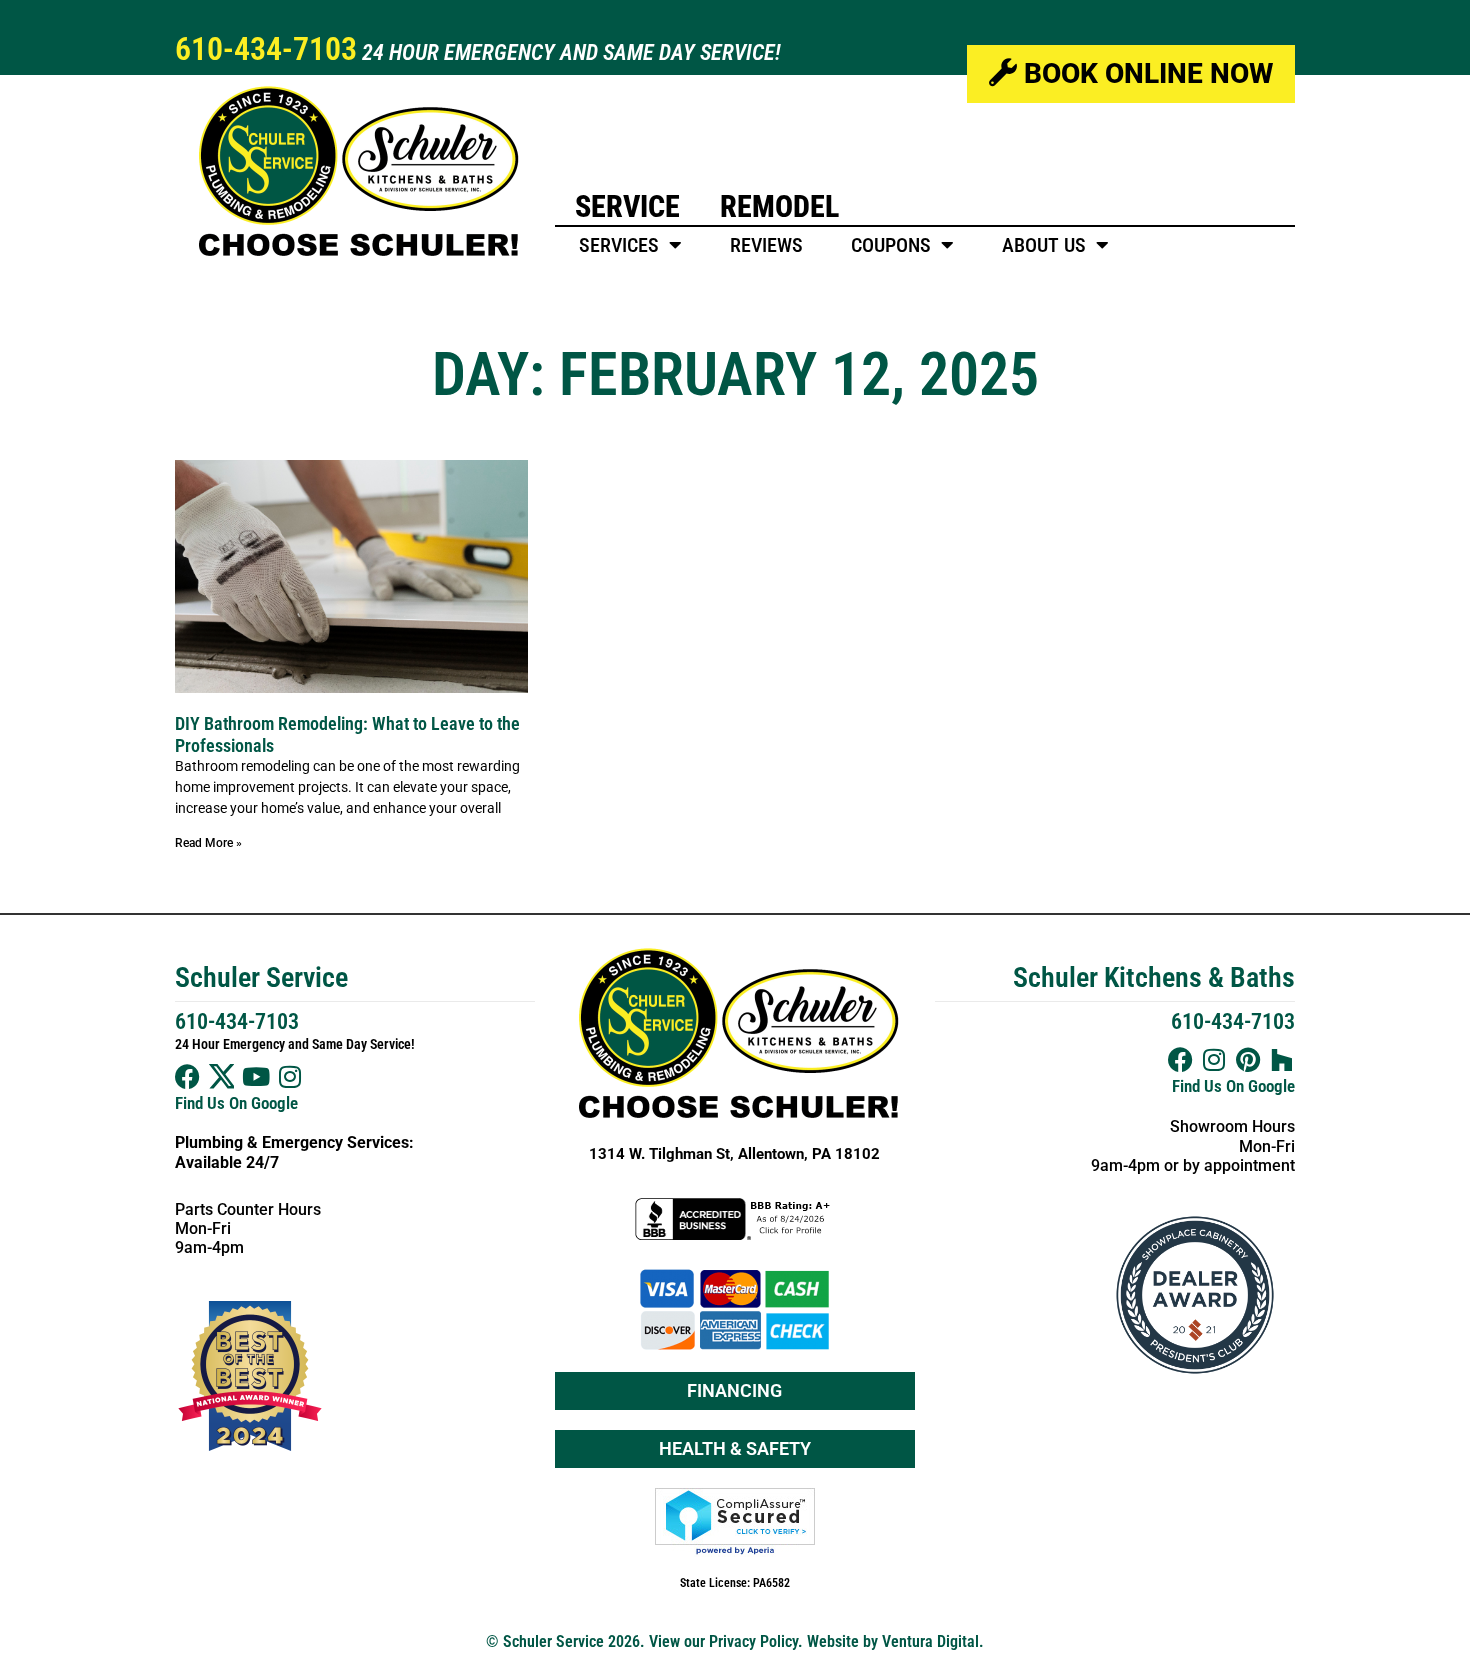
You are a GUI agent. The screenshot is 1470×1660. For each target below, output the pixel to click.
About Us (1044, 245)
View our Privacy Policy (723, 1641)
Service (627, 206)
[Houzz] (1282, 1059)
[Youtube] (255, 1076)
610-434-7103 (266, 49)
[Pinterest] (1248, 1059)
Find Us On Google (236, 1103)
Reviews (766, 245)
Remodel (779, 206)
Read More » (208, 843)
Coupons (891, 245)
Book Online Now (1145, 73)
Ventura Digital (930, 1641)
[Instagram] (289, 1076)
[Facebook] (187, 1076)
